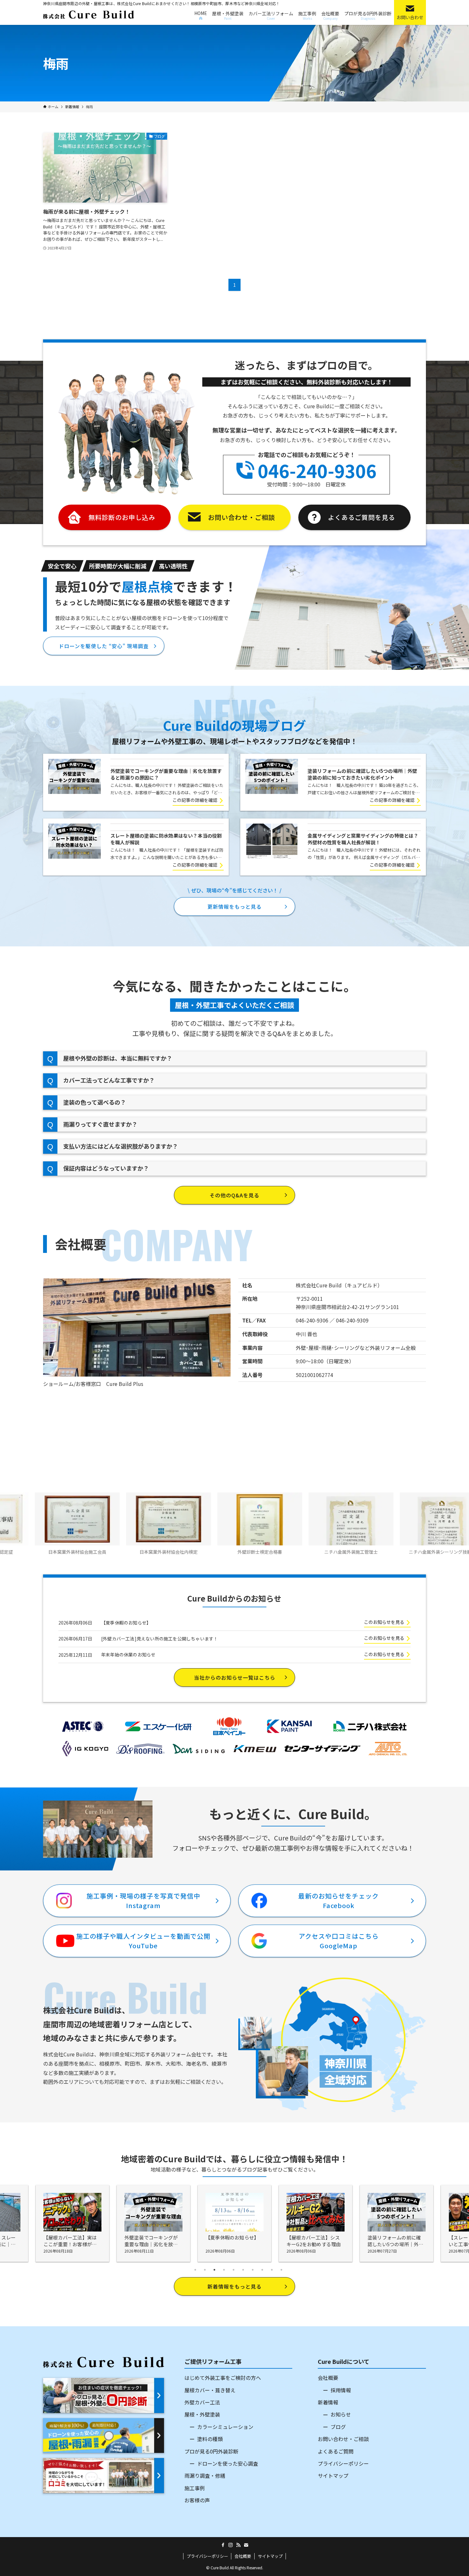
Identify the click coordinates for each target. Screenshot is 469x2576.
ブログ (338, 2427)
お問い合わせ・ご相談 (343, 2439)
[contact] (246, 2545)
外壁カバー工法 (202, 2402)
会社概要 (328, 2378)
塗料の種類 (210, 2439)
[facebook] (223, 2545)
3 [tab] (214, 2270)
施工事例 (195, 2488)
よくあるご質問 (336, 2451)
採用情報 (341, 2390)
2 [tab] (205, 2270)
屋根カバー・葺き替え (210, 2390)
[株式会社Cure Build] (89, 15)
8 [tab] (262, 2270)
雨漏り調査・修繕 (205, 2476)
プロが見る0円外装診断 (211, 2451)
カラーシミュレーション (225, 2427)
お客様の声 (197, 2500)
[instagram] (231, 2545)
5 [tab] (234, 2270)
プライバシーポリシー (343, 2463)
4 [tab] (224, 2270)
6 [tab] (243, 2270)
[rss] (238, 2545)
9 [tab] (272, 2270)
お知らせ (341, 2414)
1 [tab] (195, 2270)
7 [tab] (253, 2270)
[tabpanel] (234, 2224)
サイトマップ (333, 2476)
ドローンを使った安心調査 (228, 2463)
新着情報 (328, 2402)
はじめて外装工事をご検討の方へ (223, 2378)
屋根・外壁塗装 (202, 2414)
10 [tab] (281, 2270)
